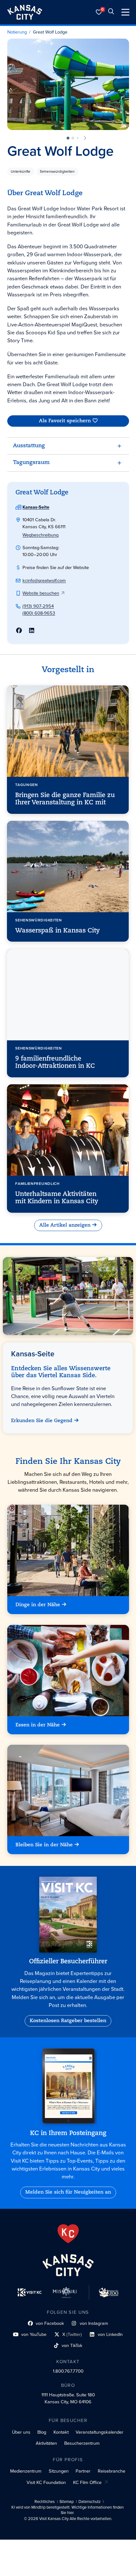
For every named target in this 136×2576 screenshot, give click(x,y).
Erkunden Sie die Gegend (42, 1421)
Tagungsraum (31, 463)
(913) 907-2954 (38, 606)
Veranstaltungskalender (99, 2432)
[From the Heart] (68, 2234)
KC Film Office (87, 2482)
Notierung (17, 32)
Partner (83, 2471)
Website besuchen (41, 593)
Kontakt (61, 2432)
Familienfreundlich (38, 1184)
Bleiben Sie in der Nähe (44, 1845)
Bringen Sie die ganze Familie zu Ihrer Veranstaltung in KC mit (65, 799)
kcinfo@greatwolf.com (44, 580)
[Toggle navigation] (125, 12)
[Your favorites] (99, 12)
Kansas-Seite (36, 507)
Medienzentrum (26, 2471)
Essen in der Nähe (38, 1725)
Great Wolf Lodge (50, 32)
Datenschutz (90, 2502)
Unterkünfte (21, 171)
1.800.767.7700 (68, 2371)
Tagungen (27, 785)
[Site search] (111, 12)
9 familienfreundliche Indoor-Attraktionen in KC (55, 1063)
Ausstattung (29, 446)
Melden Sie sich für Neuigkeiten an (68, 2192)
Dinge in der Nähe (38, 1605)
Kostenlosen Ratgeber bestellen (68, 2021)
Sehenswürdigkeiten (57, 171)
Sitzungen (59, 2471)
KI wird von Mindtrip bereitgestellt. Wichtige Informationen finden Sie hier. (68, 2510)
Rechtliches (45, 2502)
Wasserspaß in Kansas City (58, 931)
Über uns (21, 2432)
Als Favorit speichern (65, 421)
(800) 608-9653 (39, 613)
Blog (42, 2432)
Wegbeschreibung (40, 535)
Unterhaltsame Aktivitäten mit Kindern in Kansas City (57, 1198)
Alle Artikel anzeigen (65, 1225)
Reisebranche (111, 2471)
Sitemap (67, 2502)
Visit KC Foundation (46, 2482)
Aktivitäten (46, 2443)
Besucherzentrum (82, 2443)
